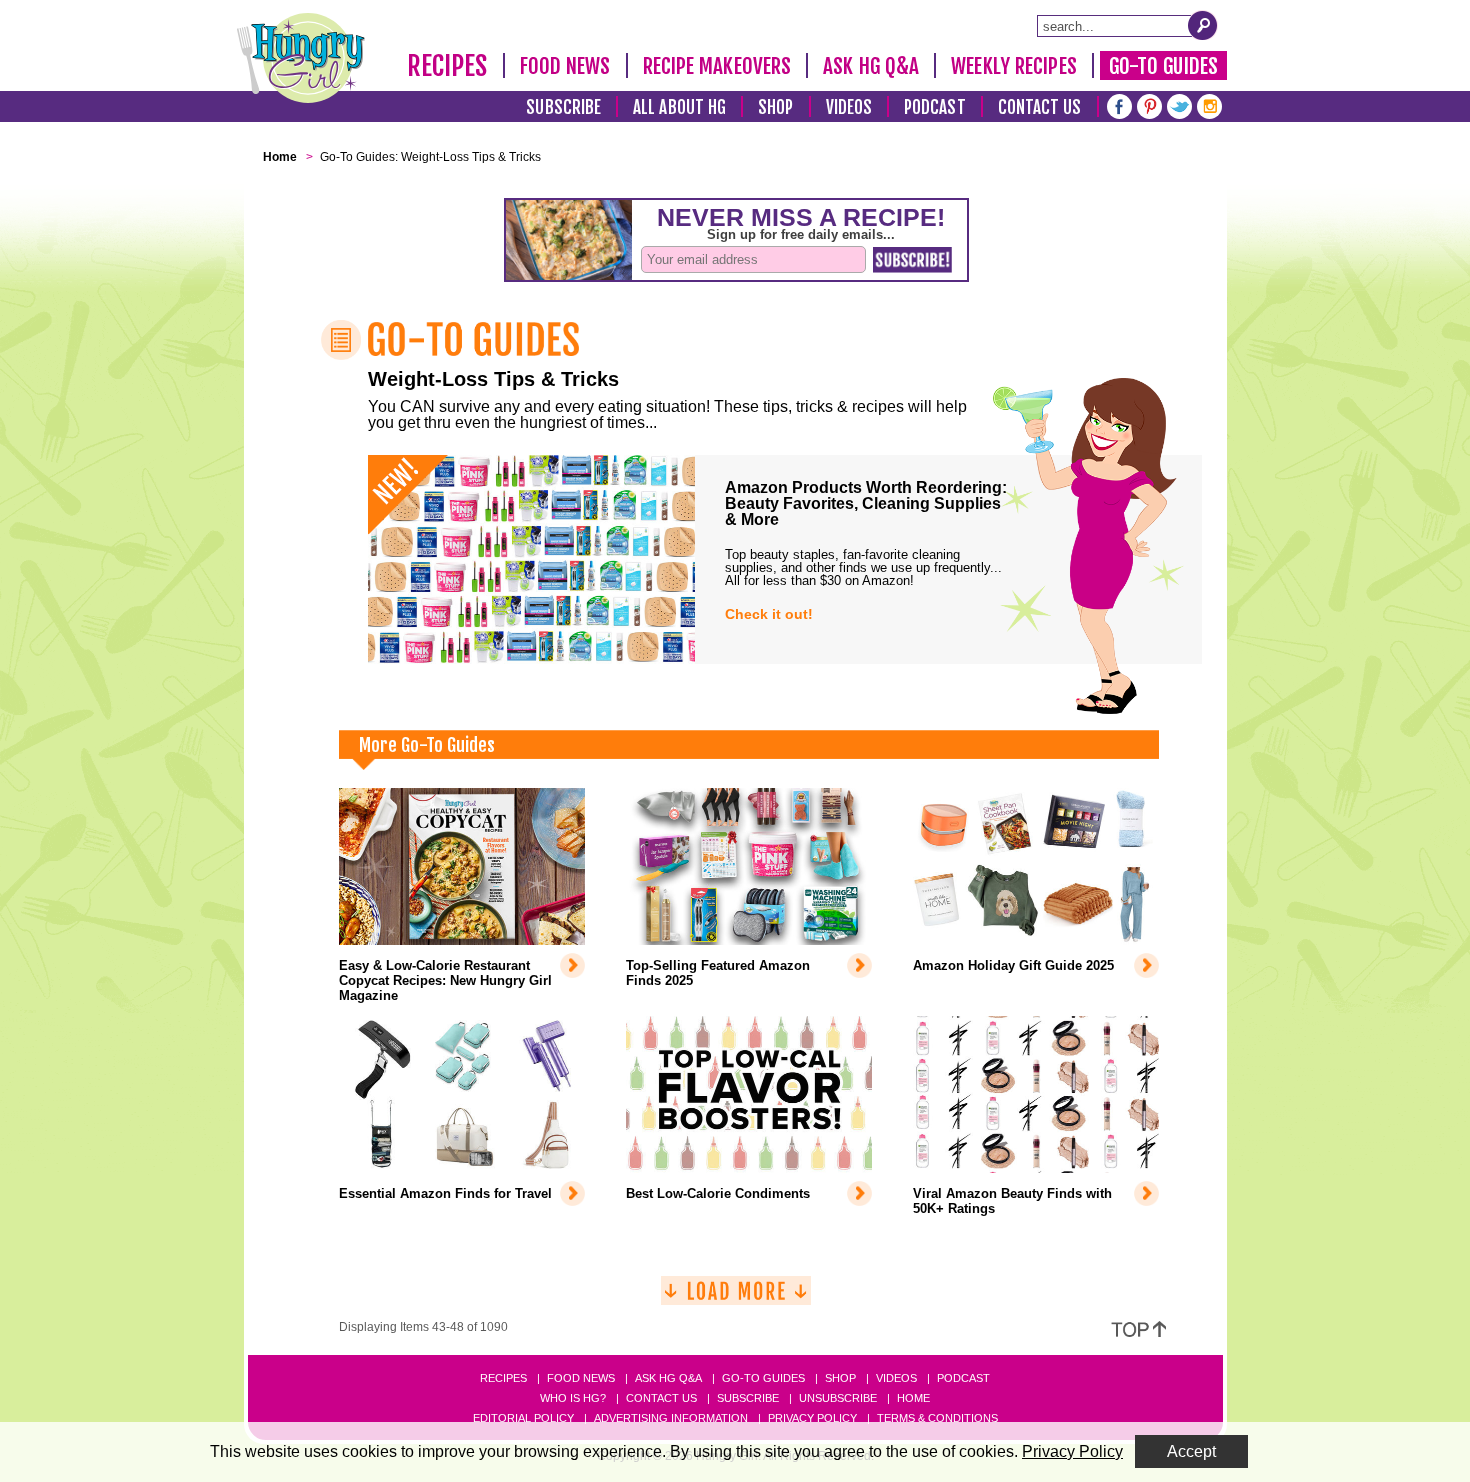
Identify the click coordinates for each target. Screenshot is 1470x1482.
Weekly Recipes (1013, 66)
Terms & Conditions (937, 1418)
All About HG (679, 107)
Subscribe (563, 107)
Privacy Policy (812, 1418)
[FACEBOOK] (1119, 104)
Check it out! (769, 614)
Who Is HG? (573, 1398)
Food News (565, 66)
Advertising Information (671, 1418)
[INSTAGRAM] (1209, 104)
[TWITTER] (1179, 104)
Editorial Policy (523, 1418)
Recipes (447, 66)
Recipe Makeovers (717, 66)
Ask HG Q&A (871, 66)
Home (913, 1398)
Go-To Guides (1163, 66)
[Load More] (736, 1298)
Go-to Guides (763, 1378)
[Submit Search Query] (1203, 25)
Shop (775, 107)
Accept (1191, 1451)
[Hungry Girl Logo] (301, 58)
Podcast (935, 107)
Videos (849, 107)
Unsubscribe (838, 1398)
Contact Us (1040, 107)
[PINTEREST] (1149, 104)
